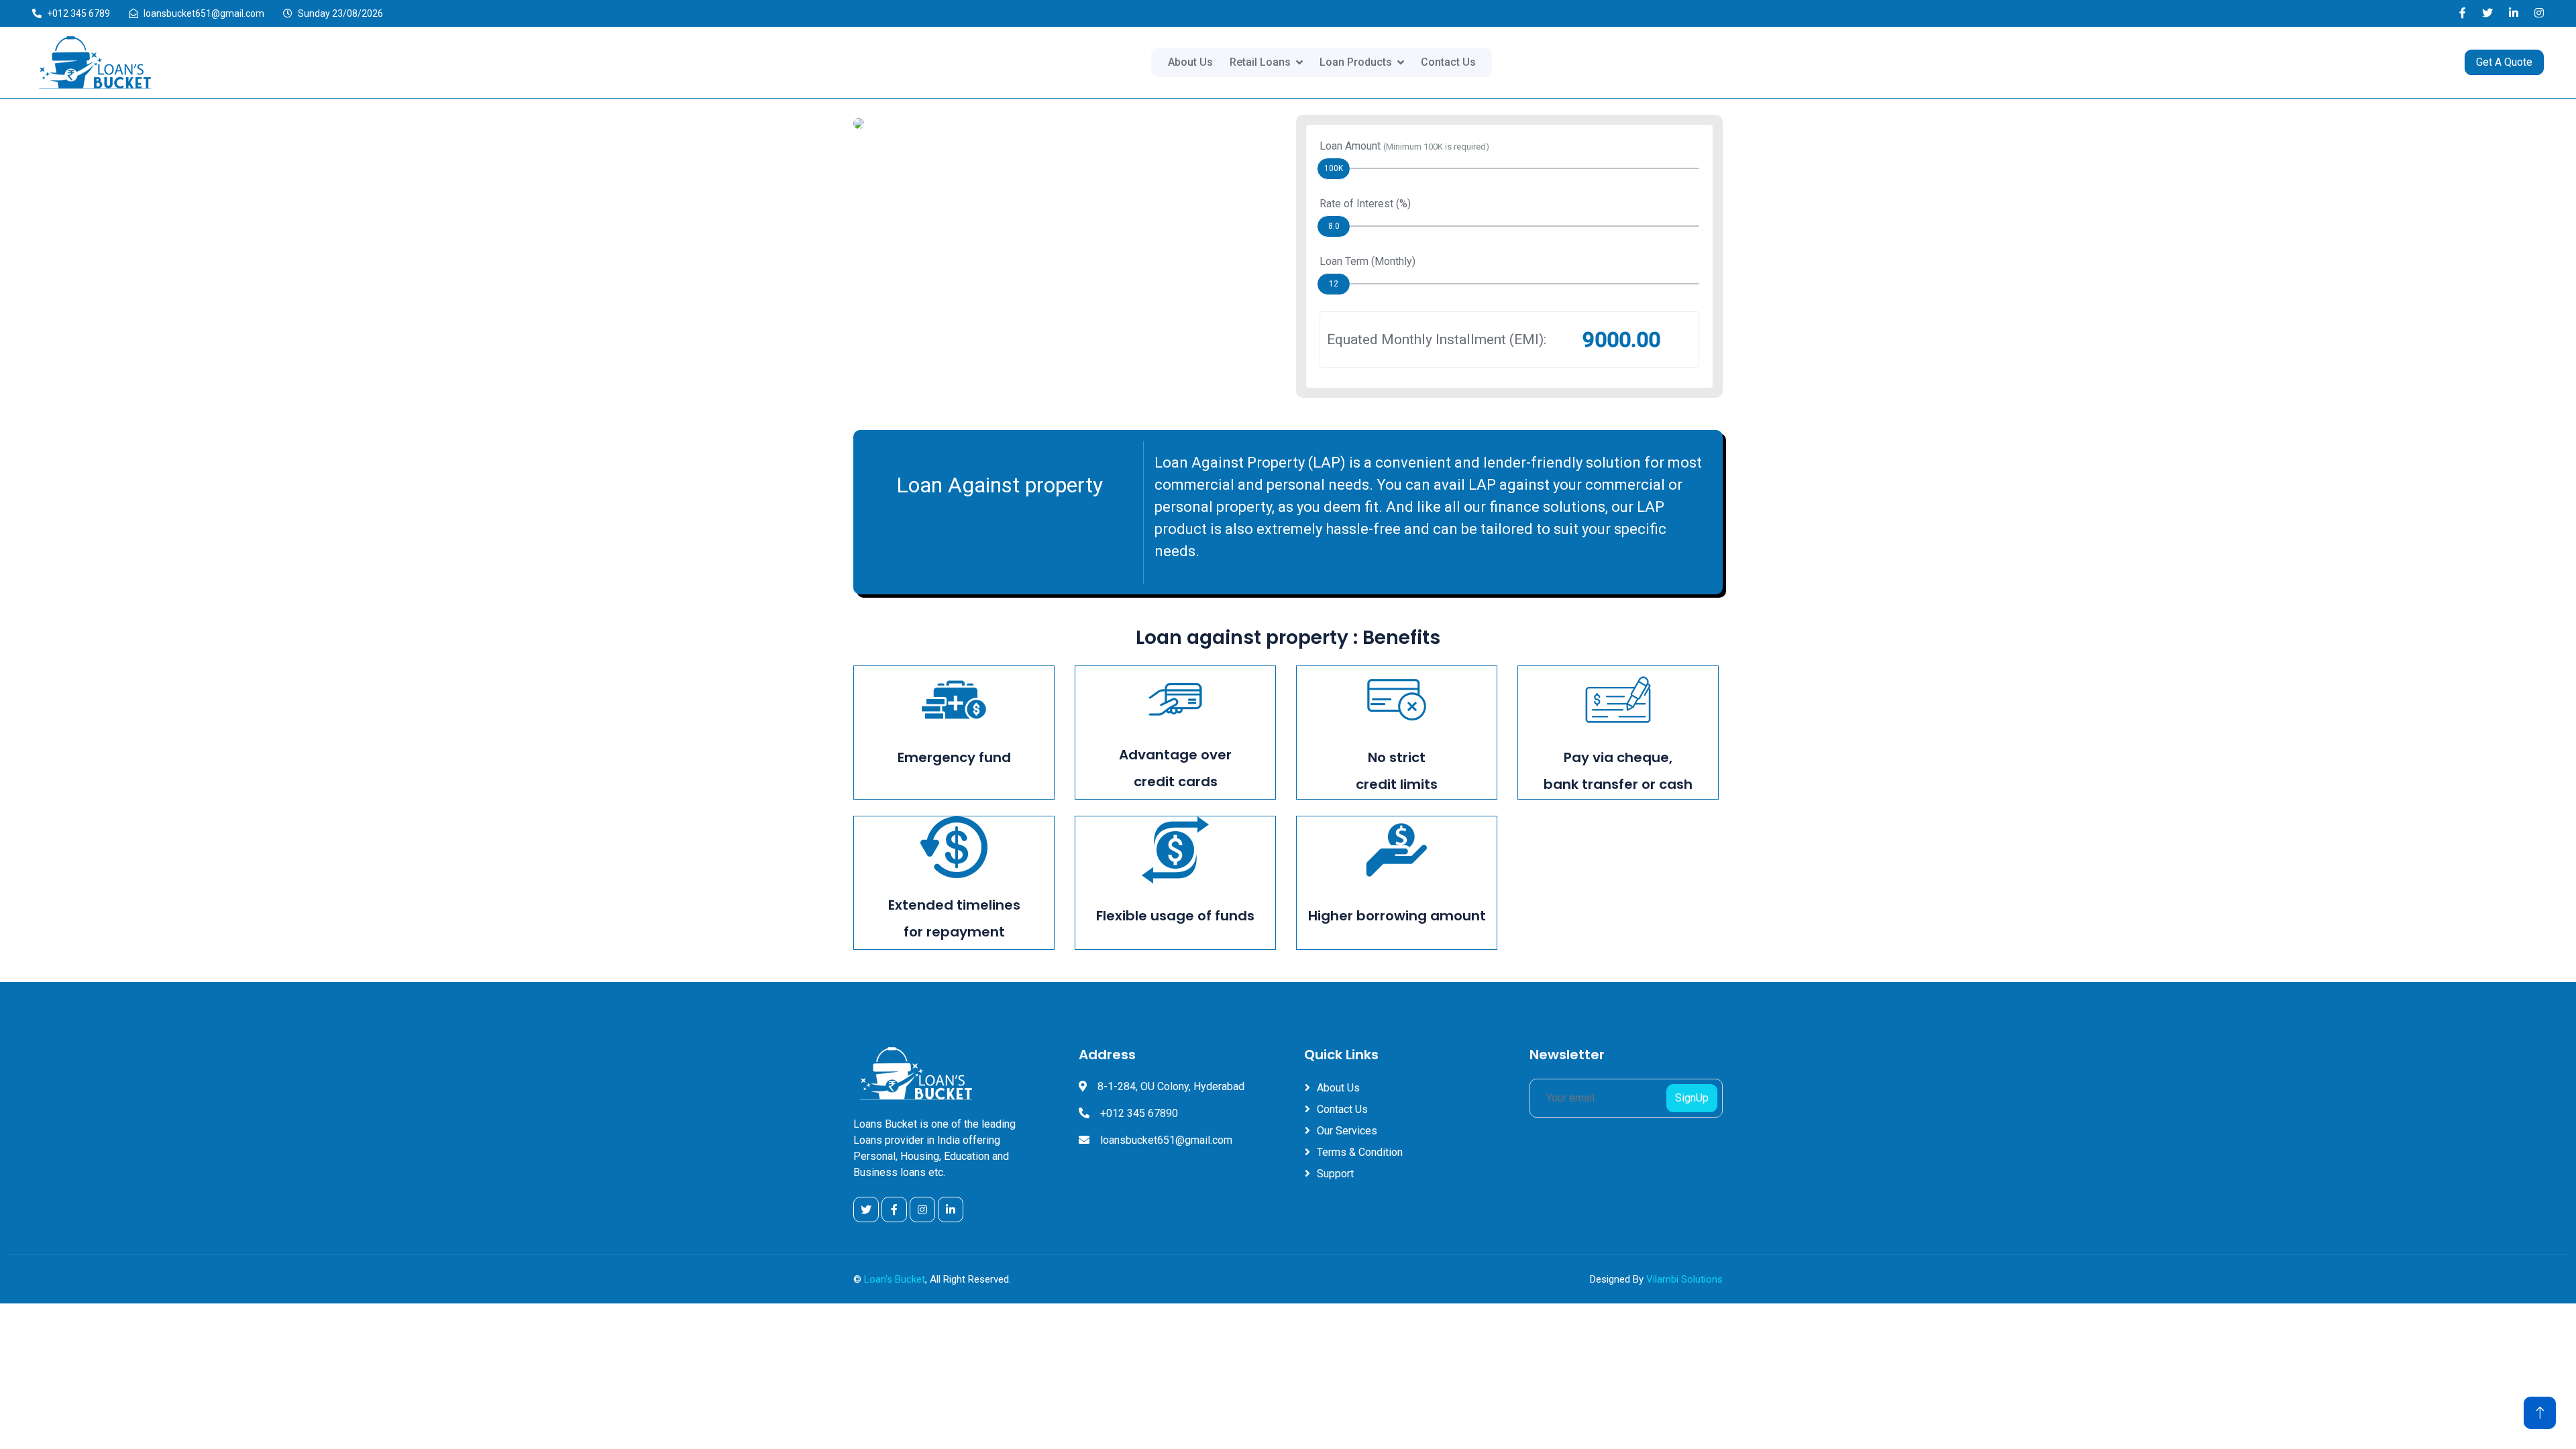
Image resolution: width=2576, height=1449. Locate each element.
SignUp (1692, 1098)
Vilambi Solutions (1684, 1279)
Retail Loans (1260, 62)
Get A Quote (2504, 62)
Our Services (1347, 1131)
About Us (1190, 62)
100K (1334, 168)
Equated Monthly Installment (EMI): (1437, 339)
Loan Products (1356, 62)
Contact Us (1448, 62)
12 (1334, 284)
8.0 (1334, 226)
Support (1335, 1174)
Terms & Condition (1360, 1152)
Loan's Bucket (895, 1279)
